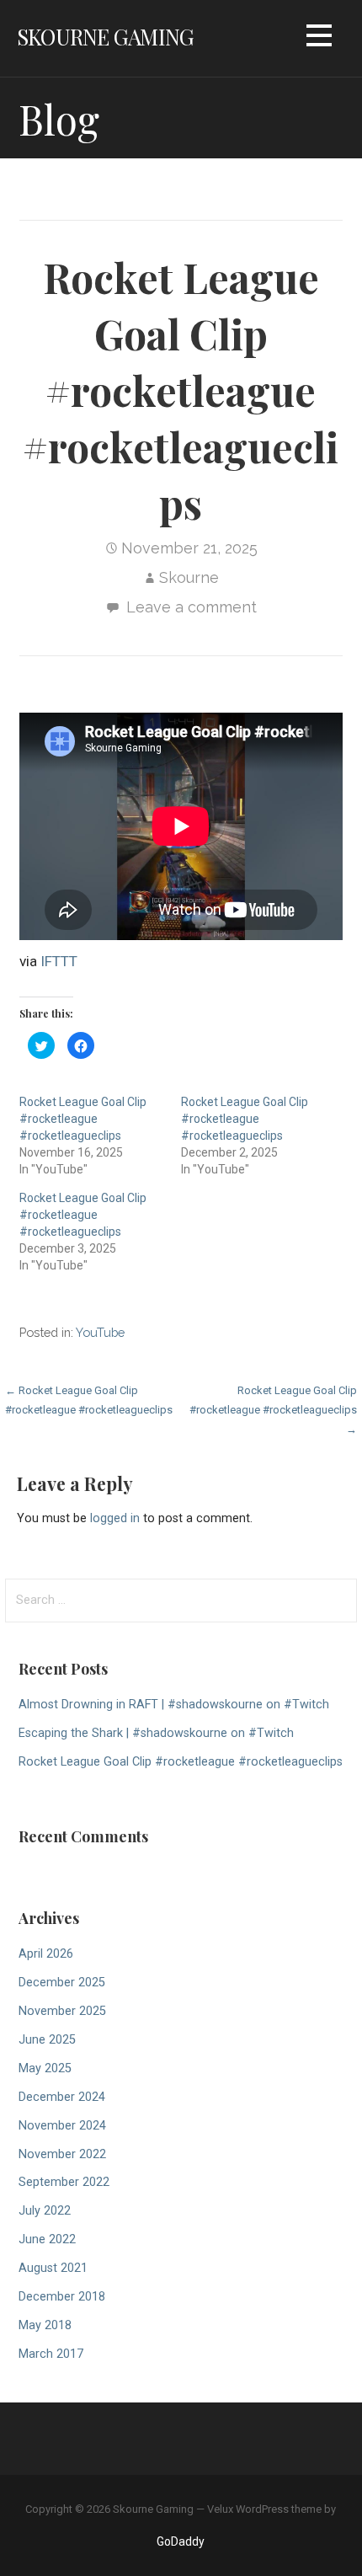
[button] (319, 38)
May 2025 (45, 2068)
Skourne (189, 577)
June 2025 (47, 2040)
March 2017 (51, 2354)
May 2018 (45, 2325)
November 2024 (62, 2126)
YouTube (100, 1332)
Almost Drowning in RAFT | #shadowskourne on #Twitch (174, 1705)
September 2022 (64, 2182)
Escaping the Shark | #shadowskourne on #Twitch (156, 1733)
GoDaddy (181, 2541)
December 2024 (62, 2097)
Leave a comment (192, 607)
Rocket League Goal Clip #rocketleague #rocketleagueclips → (273, 1410)
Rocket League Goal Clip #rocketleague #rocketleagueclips (83, 1119)
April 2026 (46, 1954)
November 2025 (62, 2011)
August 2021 (53, 2268)
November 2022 (62, 2154)
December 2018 (62, 2297)
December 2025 (62, 1983)
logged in (115, 1518)
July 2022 (45, 2211)
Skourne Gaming (105, 36)
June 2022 (47, 2239)
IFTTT (59, 961)
